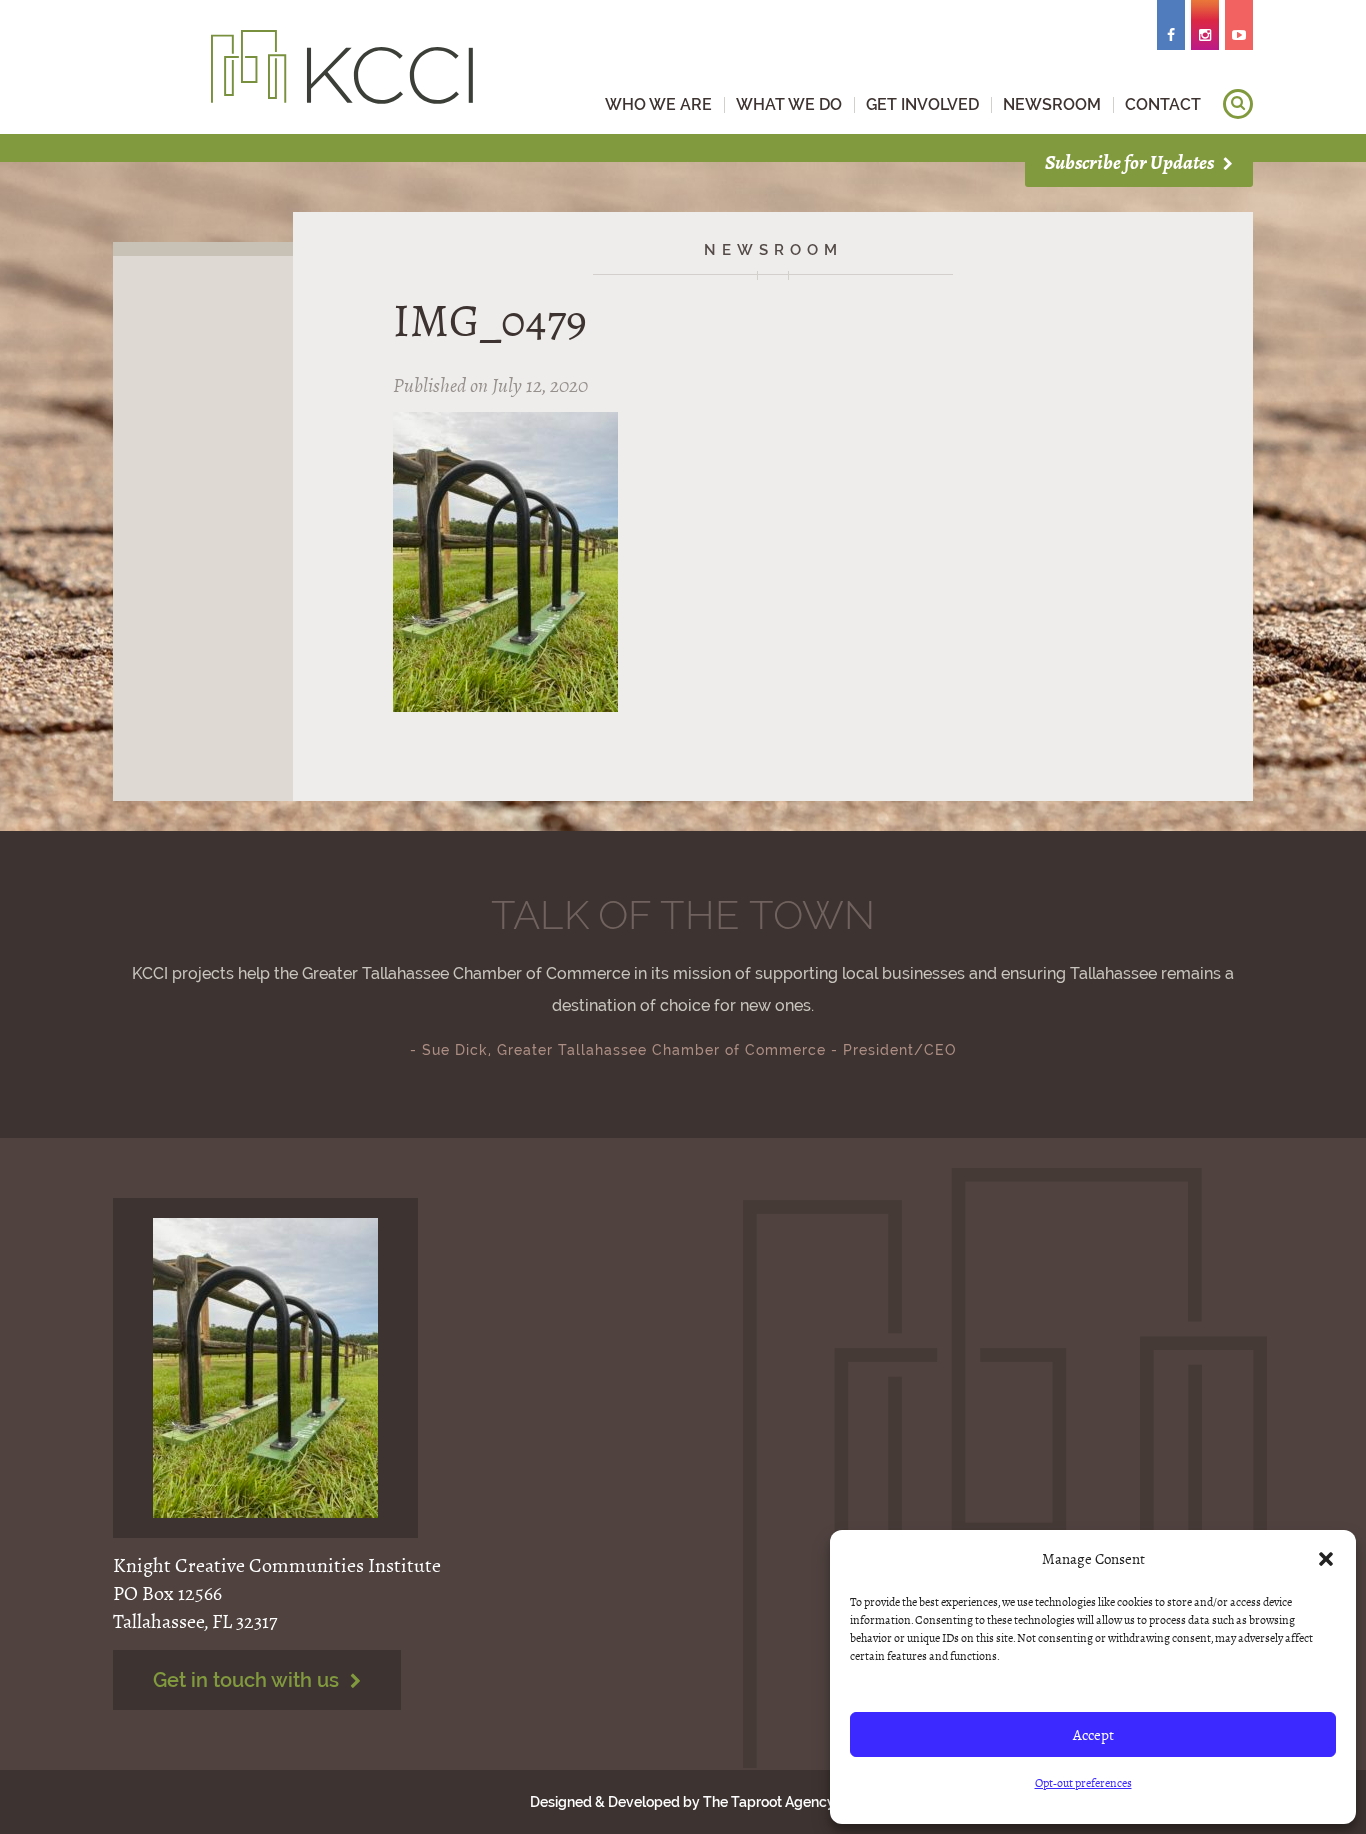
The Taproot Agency (768, 1802)
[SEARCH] (1238, 104)
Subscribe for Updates (1131, 162)
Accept (1093, 1735)
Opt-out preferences (1083, 1783)
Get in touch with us (248, 1680)
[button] (1326, 1559)
